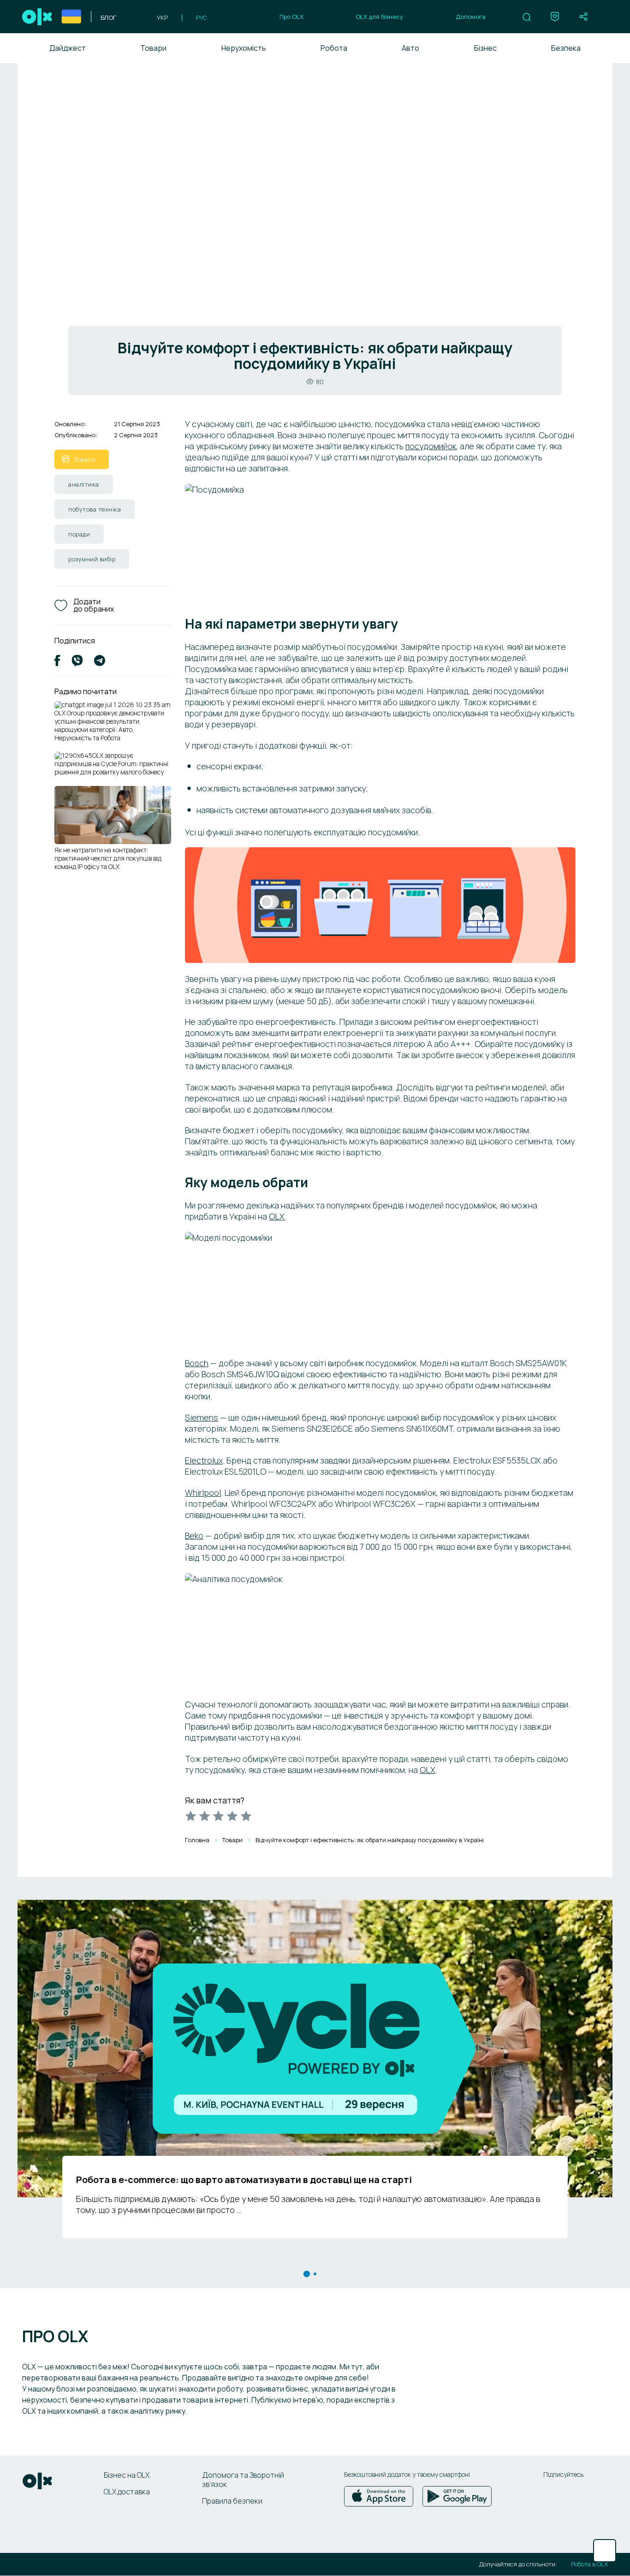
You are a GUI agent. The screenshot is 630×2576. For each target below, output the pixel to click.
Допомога (471, 17)
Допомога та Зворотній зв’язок (243, 2480)
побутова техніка (95, 509)
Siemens (202, 1417)
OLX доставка (127, 2492)
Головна (197, 1840)
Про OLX (291, 17)
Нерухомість (244, 48)
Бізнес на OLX (127, 2475)
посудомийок (431, 446)
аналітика (84, 484)
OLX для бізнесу (379, 17)
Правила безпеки (232, 2501)
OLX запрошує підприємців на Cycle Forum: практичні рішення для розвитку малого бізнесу (111, 764)
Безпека (566, 48)
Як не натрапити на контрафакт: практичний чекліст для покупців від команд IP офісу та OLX (108, 858)
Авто (410, 48)
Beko (194, 1535)
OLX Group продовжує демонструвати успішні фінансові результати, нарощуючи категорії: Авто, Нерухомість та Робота (109, 726)
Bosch (197, 1363)
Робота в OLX (589, 2564)
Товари (153, 48)
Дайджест (68, 48)
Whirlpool (203, 1493)
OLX (277, 1216)
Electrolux (204, 1460)
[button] (527, 17)
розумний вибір (92, 559)
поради (79, 534)
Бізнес (485, 48)
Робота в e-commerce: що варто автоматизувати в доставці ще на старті (244, 2180)
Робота (334, 48)
